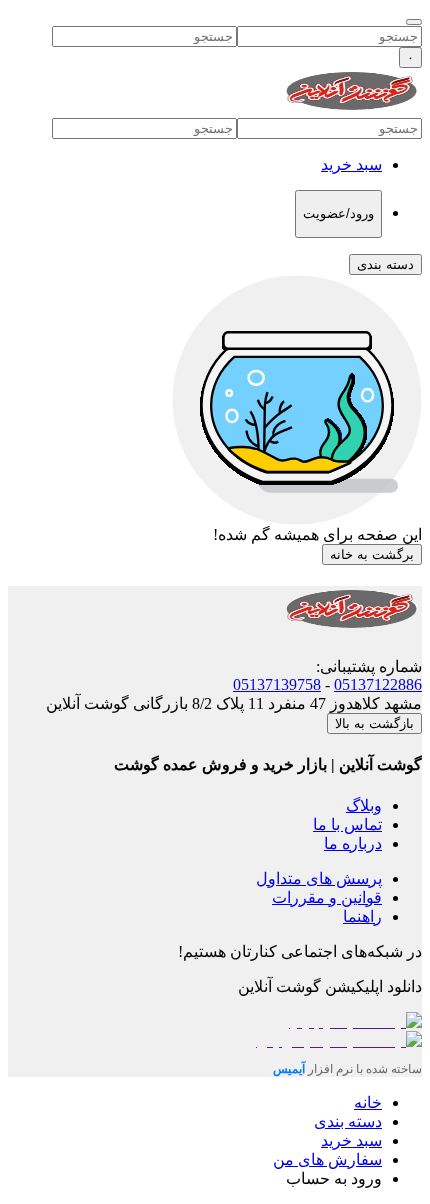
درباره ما (353, 843)
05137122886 (378, 684)
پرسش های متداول (319, 878)
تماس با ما (347, 824)
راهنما (362, 916)
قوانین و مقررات (327, 897)
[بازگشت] (414, 22)
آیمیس (290, 1069)
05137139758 (277, 684)
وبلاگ (364, 805)
